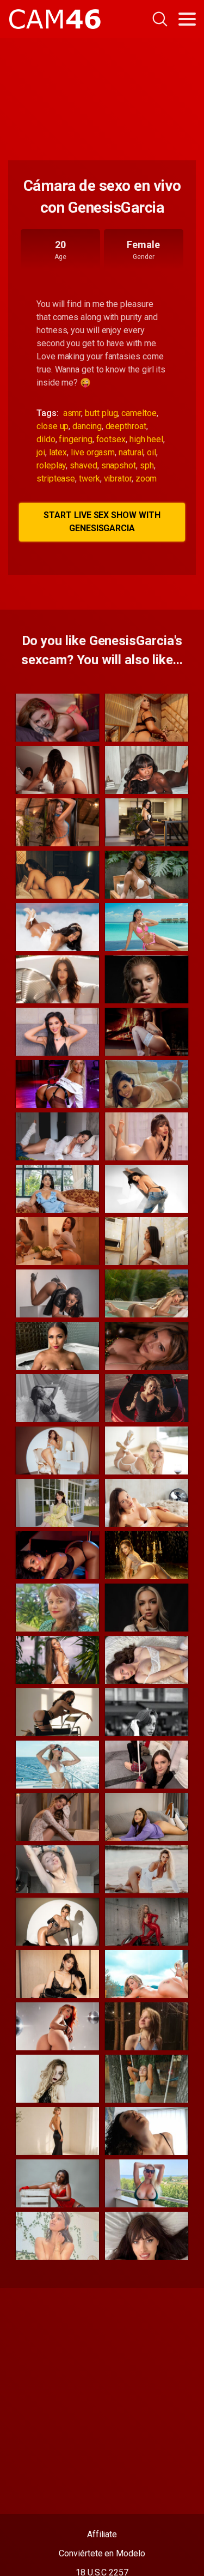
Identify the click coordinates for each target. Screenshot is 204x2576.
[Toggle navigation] (187, 19)
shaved (84, 465)
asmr (72, 413)
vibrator (118, 479)
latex (58, 452)
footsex (111, 439)
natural (131, 452)
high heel (146, 439)
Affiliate (102, 2534)
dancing (87, 426)
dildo (46, 439)
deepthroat (126, 426)
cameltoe (139, 413)
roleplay (51, 465)
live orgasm (93, 452)
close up (52, 426)
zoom (146, 479)
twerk (89, 479)
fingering (75, 439)
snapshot (119, 465)
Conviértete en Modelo (102, 2553)
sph (147, 465)
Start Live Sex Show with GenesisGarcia (102, 522)
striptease (56, 479)
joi (41, 452)
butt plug (101, 413)
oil (152, 452)
